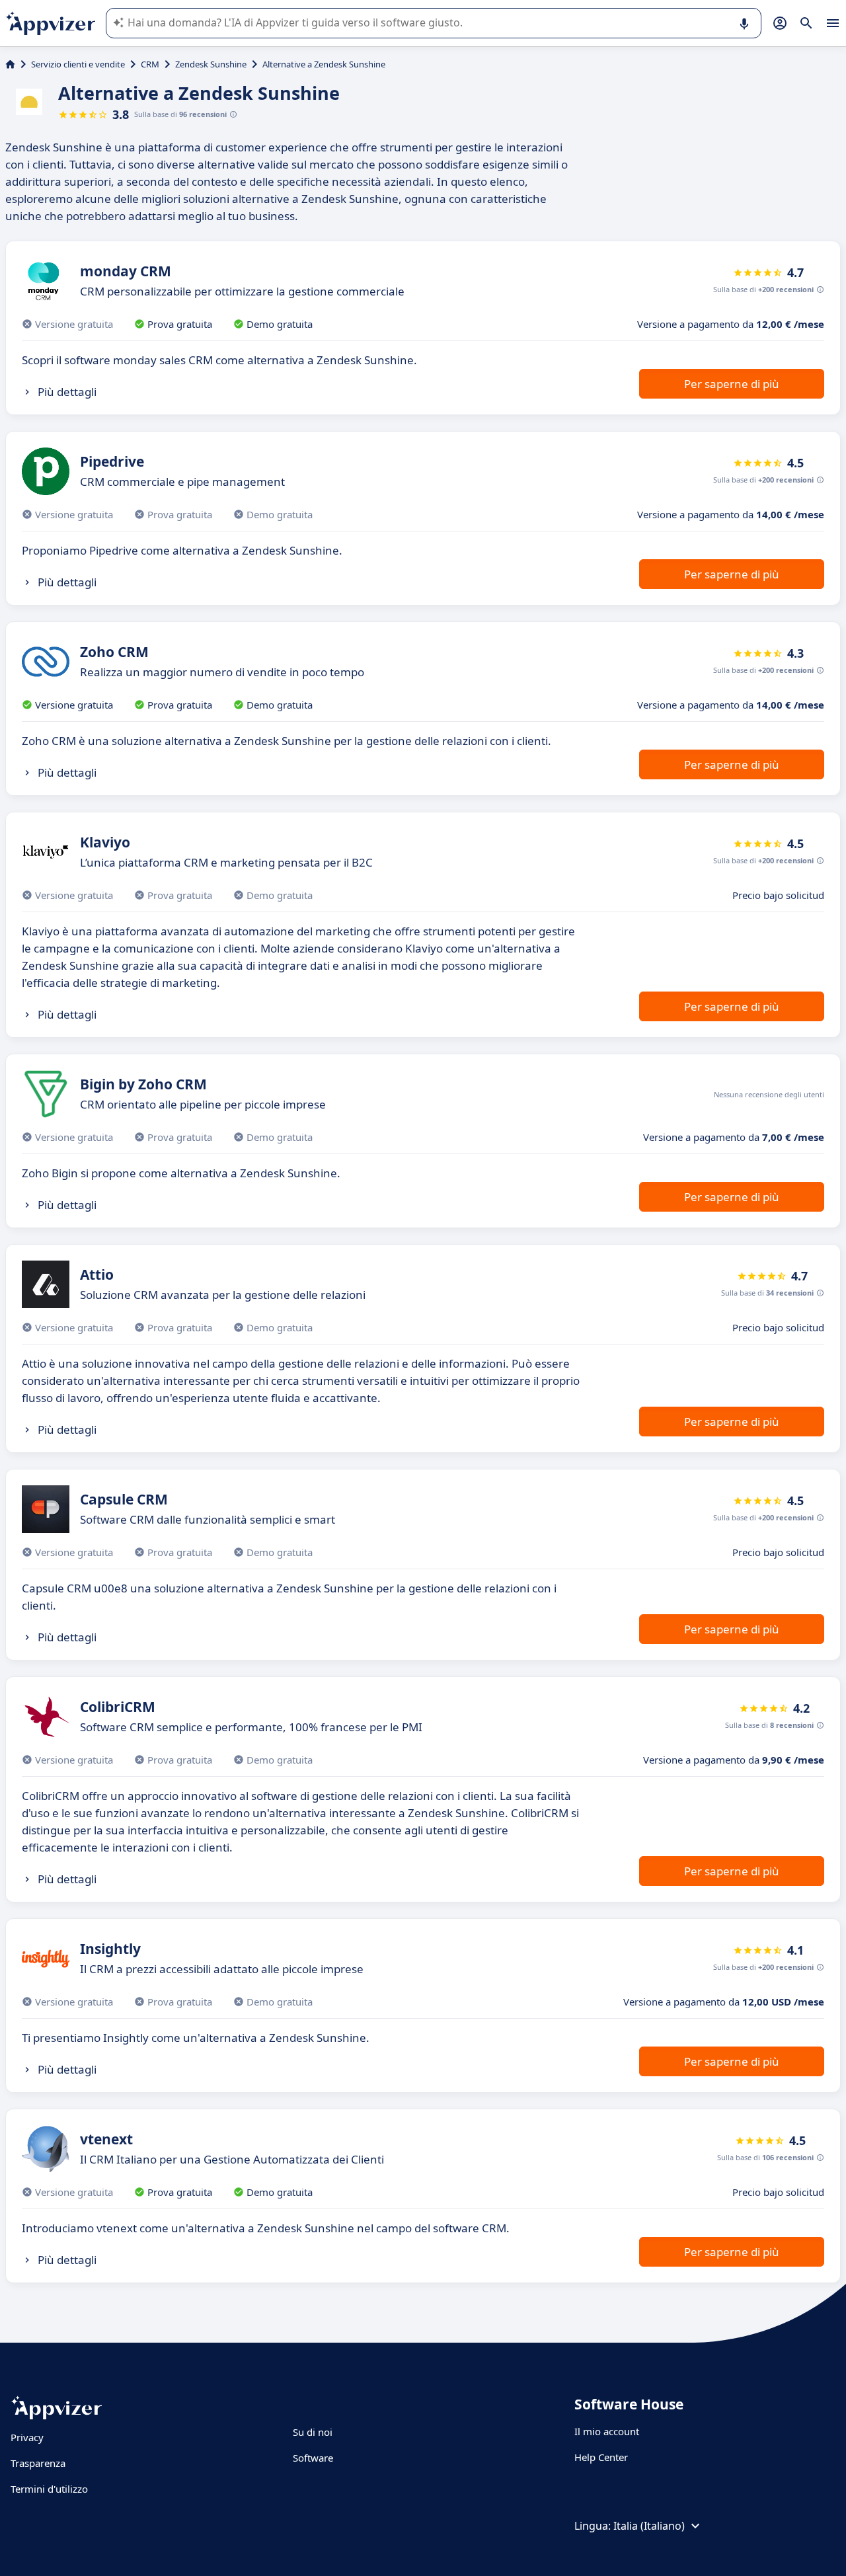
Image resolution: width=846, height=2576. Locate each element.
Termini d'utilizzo (49, 2489)
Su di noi (313, 2432)
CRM (150, 64)
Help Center (601, 2457)
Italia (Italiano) (649, 2526)
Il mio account (607, 2431)
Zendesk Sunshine (211, 64)
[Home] (10, 64)
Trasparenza (38, 2463)
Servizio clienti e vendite (78, 64)
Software (313, 2458)
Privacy (27, 2437)
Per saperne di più (732, 384)
